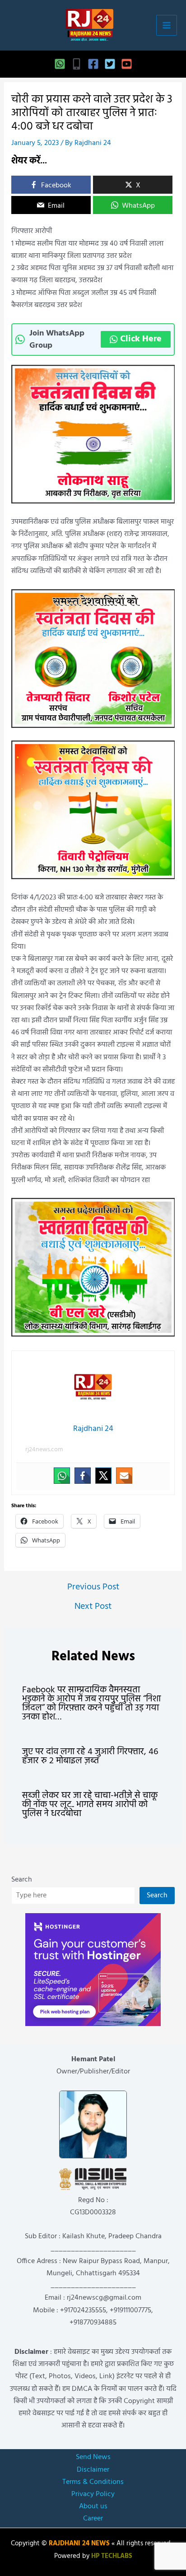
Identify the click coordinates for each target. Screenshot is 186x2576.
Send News (93, 2457)
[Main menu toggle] (167, 25)
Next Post (93, 1607)
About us (93, 2506)
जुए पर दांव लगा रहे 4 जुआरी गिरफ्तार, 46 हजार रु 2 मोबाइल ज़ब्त (90, 1756)
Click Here (141, 339)
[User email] (124, 1476)
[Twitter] (110, 64)
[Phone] (77, 64)
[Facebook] (93, 64)
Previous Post (93, 1587)
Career (93, 2519)
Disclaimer (93, 2470)
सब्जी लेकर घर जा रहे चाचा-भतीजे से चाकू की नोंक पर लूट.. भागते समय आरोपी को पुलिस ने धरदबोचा (90, 1805)
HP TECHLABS (112, 2556)
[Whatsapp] (62, 1476)
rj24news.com (44, 1450)
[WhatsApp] (60, 64)
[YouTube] (127, 64)
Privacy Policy (93, 2494)
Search (22, 1880)
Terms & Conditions (93, 2482)
